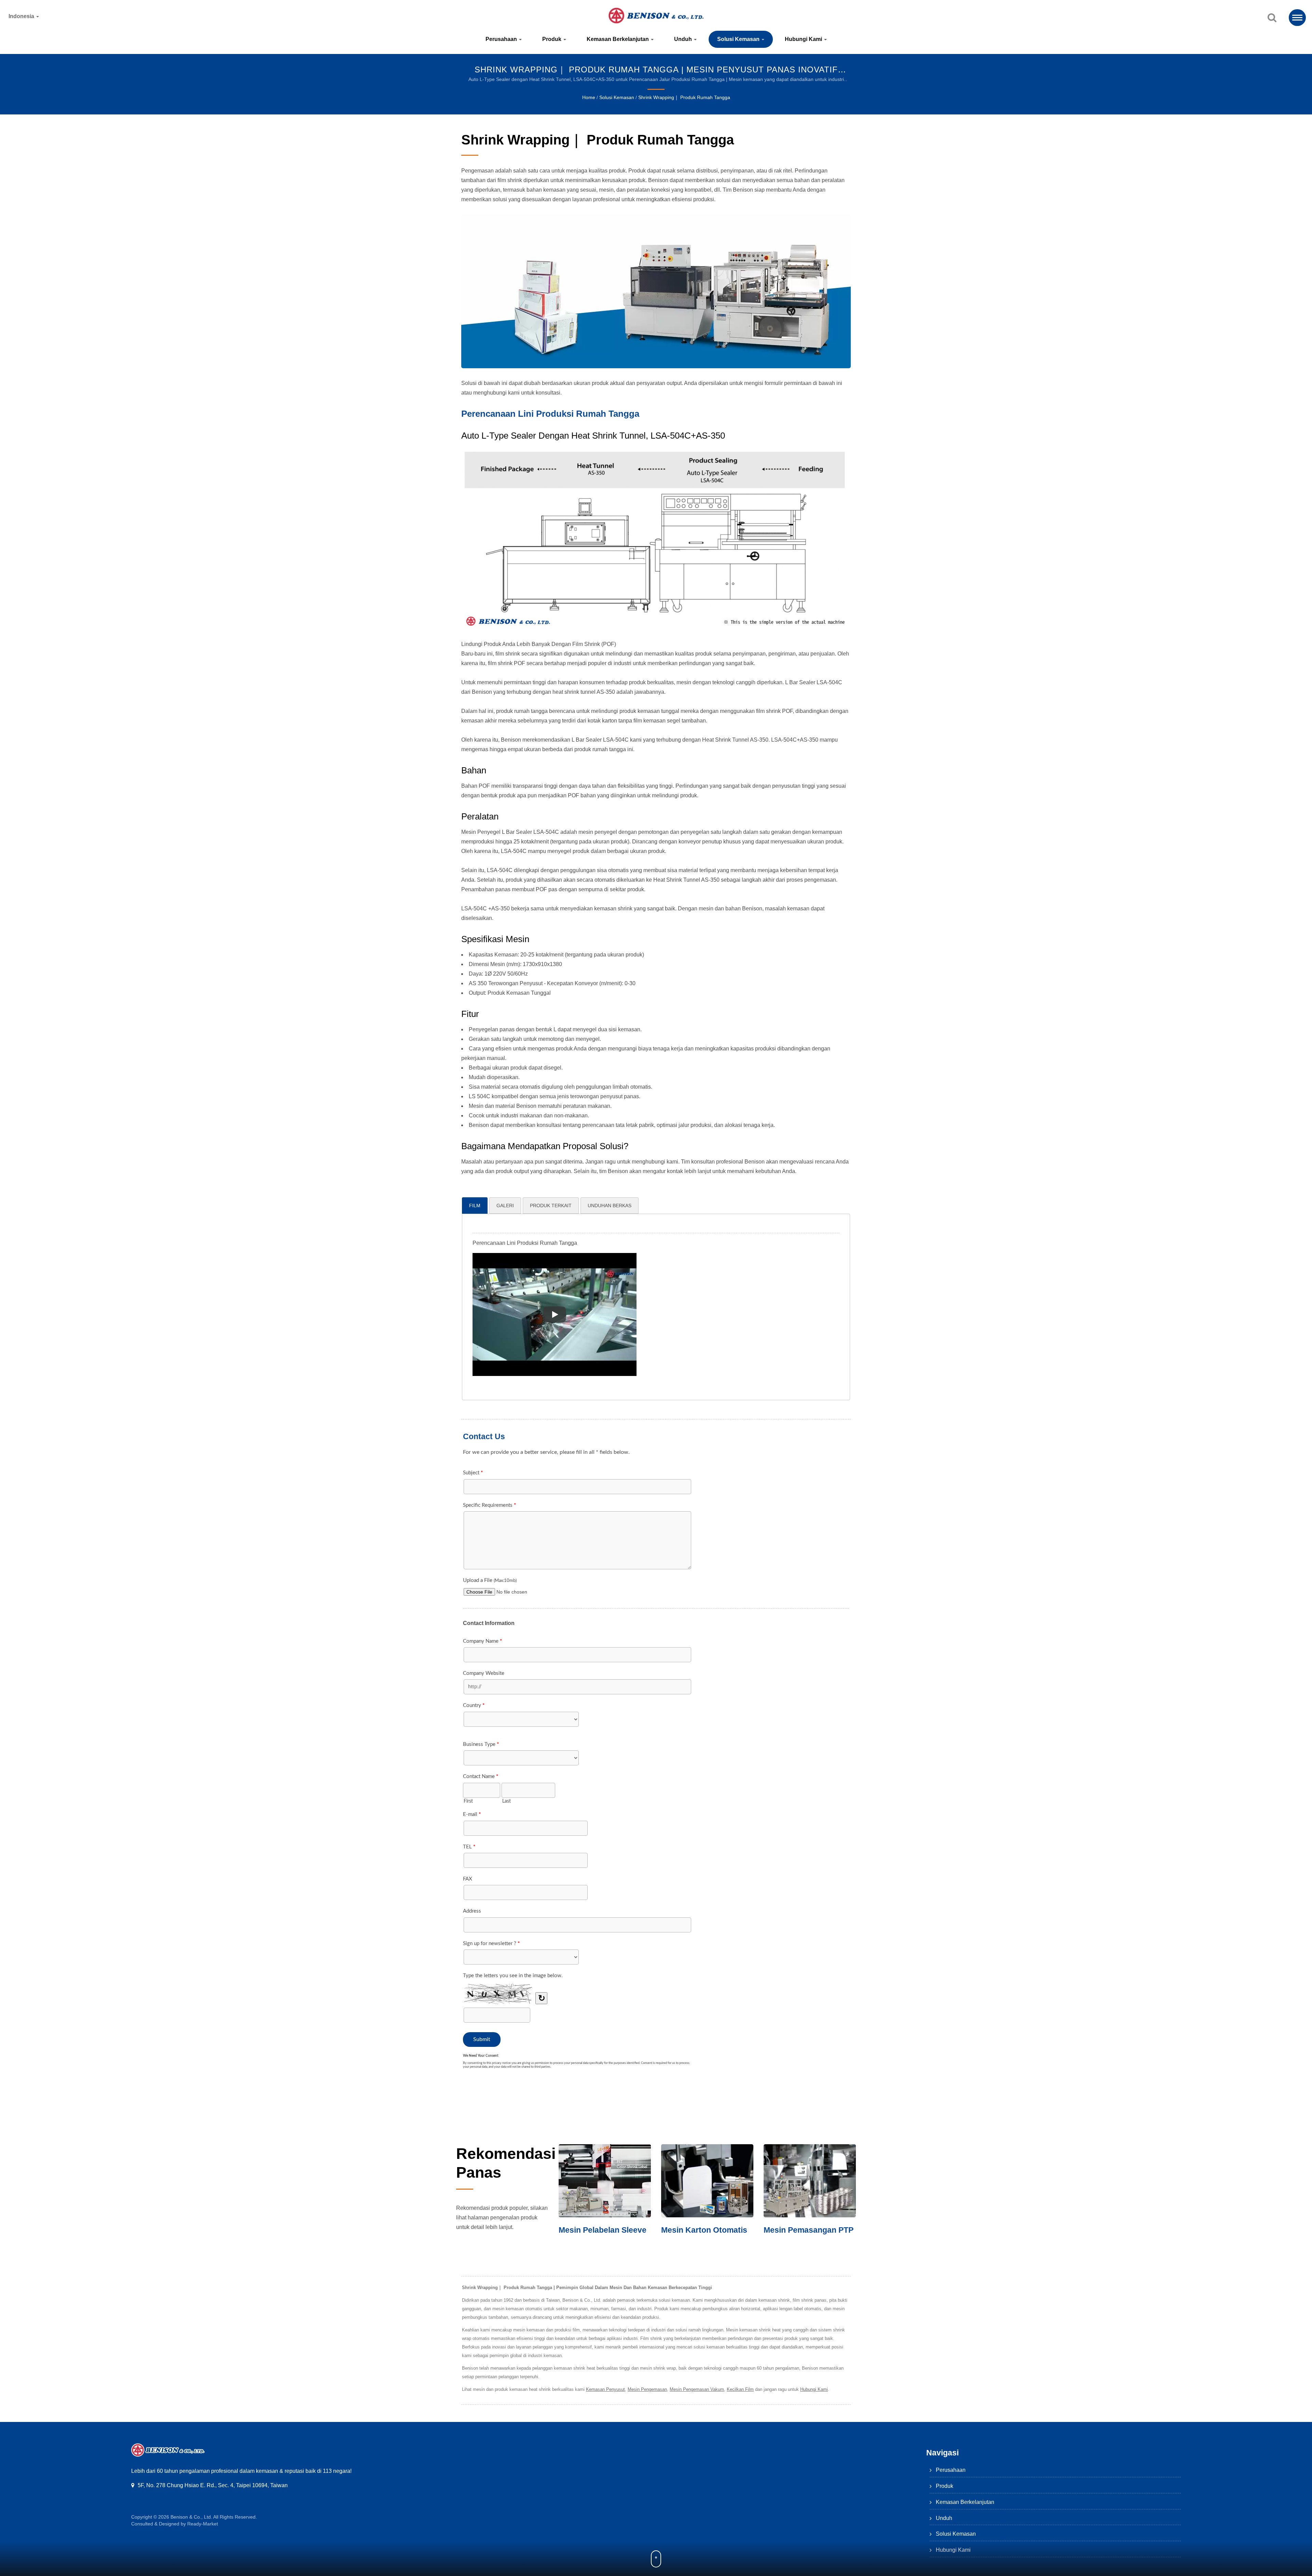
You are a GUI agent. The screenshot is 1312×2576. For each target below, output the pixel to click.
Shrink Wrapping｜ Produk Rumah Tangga (684, 97)
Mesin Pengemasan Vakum (697, 2389)
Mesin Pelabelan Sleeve (706, 2230)
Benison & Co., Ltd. (191, 2517)
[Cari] (1272, 18)
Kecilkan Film (740, 2389)
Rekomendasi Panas (506, 2163)
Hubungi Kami (804, 39)
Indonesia (22, 16)
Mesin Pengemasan (647, 2389)
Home (589, 97)
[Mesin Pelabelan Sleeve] (708, 2181)
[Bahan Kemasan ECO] (606, 2181)
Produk (552, 39)
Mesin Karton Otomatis (808, 2230)
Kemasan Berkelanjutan (618, 39)
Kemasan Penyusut (605, 2389)
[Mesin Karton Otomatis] (811, 2181)
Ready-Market (203, 2524)
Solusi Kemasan (739, 39)
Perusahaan (502, 39)
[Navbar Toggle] (1297, 18)
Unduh (684, 39)
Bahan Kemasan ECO (600, 2230)
